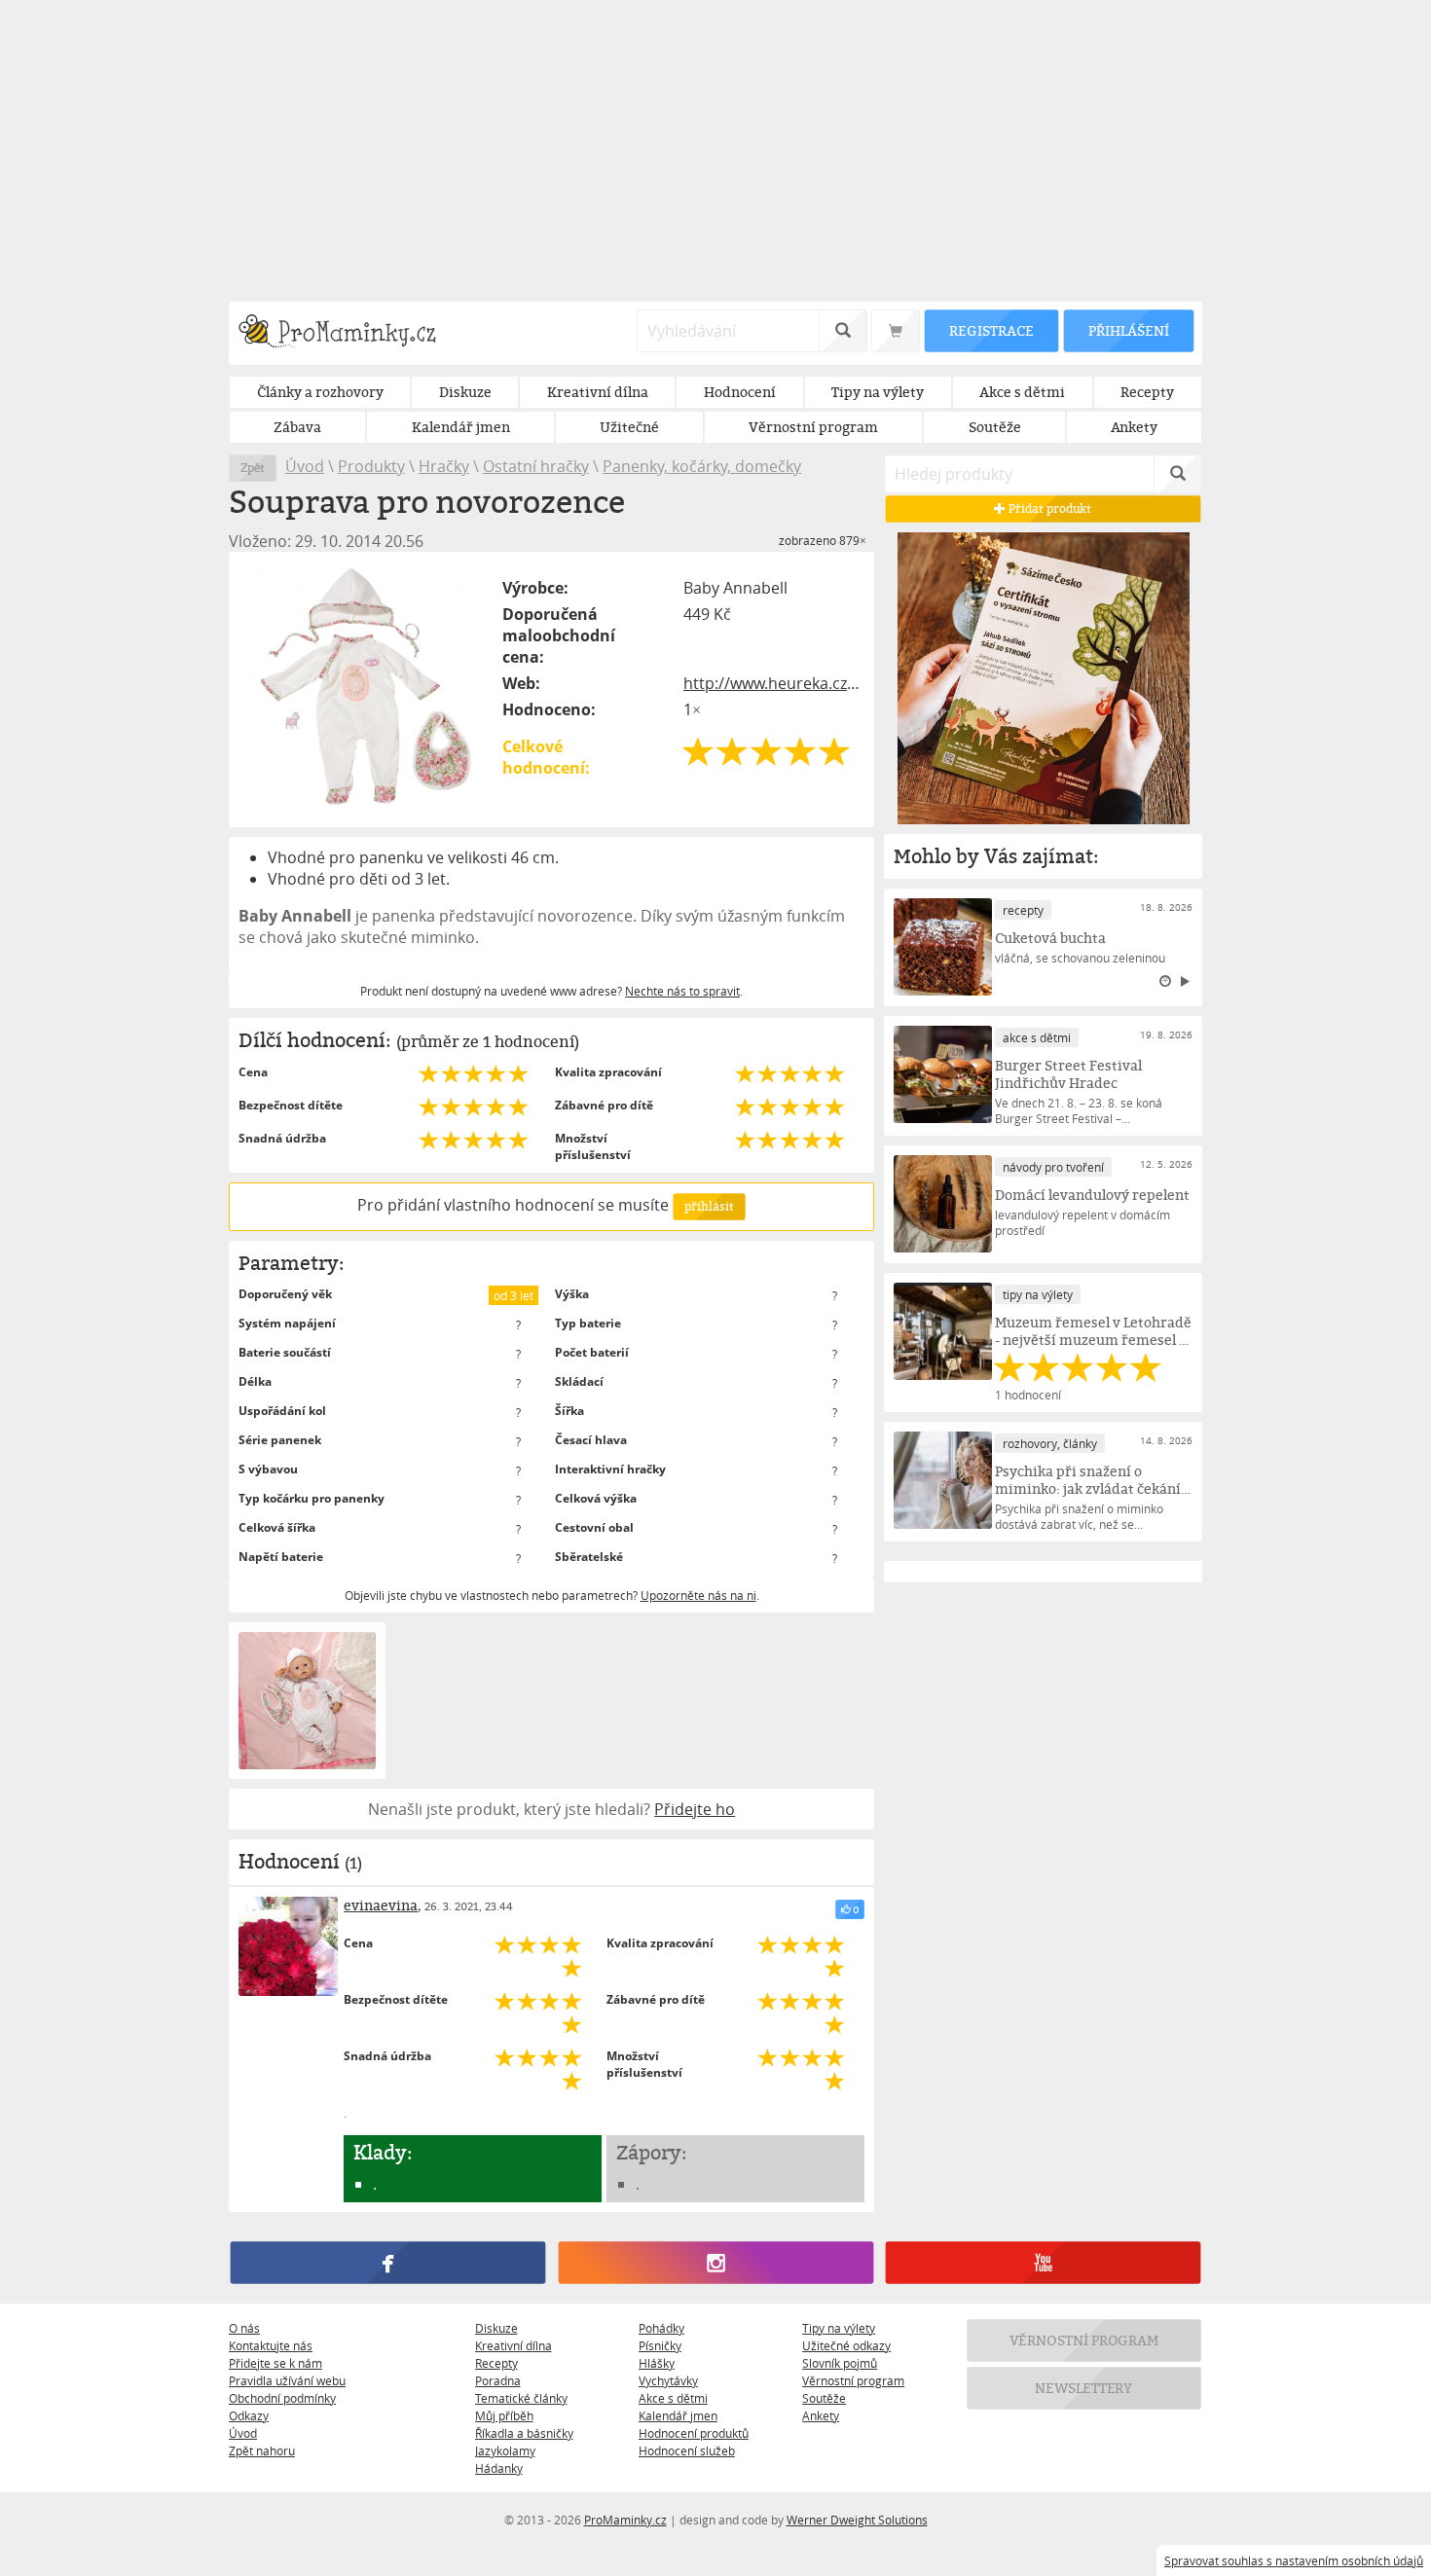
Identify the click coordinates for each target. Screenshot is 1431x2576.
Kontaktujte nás (271, 2345)
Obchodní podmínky (282, 2398)
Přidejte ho (695, 1809)
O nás (244, 2328)
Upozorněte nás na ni (698, 1595)
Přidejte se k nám (275, 2363)
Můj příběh (504, 2415)
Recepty (496, 2363)
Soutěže (824, 2398)
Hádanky (499, 2468)
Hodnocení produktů (694, 2433)
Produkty (371, 466)
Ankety (821, 2415)
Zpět (253, 468)
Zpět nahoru (262, 2450)
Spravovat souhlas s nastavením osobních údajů (1294, 2560)
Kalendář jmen (678, 2415)
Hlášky (657, 2363)
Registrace (991, 330)
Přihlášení (1128, 330)
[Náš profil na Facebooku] (388, 2263)
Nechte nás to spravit (682, 991)
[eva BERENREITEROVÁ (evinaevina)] (288, 1946)
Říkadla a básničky (524, 2433)
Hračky (444, 466)
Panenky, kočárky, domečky (702, 466)
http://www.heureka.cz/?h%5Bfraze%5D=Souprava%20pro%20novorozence (774, 683)
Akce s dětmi (673, 2398)
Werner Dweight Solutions (857, 2520)
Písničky (660, 2345)
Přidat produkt (1049, 508)
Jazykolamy (505, 2450)
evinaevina (381, 1905)
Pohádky (661, 2328)
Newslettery (1084, 2388)
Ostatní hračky (536, 466)
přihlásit (709, 1206)
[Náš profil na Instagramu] (715, 2263)
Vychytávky (668, 2380)
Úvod (305, 466)
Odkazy (249, 2415)
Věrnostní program (853, 2380)
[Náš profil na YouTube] (1043, 2263)
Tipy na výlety (839, 2328)
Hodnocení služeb (687, 2450)
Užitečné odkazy (846, 2345)
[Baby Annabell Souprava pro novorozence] (367, 689)
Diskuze (496, 2328)
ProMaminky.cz (625, 2520)
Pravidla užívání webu (287, 2380)
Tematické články (521, 2398)
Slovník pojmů (840, 2363)
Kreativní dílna (514, 2345)
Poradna (498, 2380)
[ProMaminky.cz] (346, 333)
